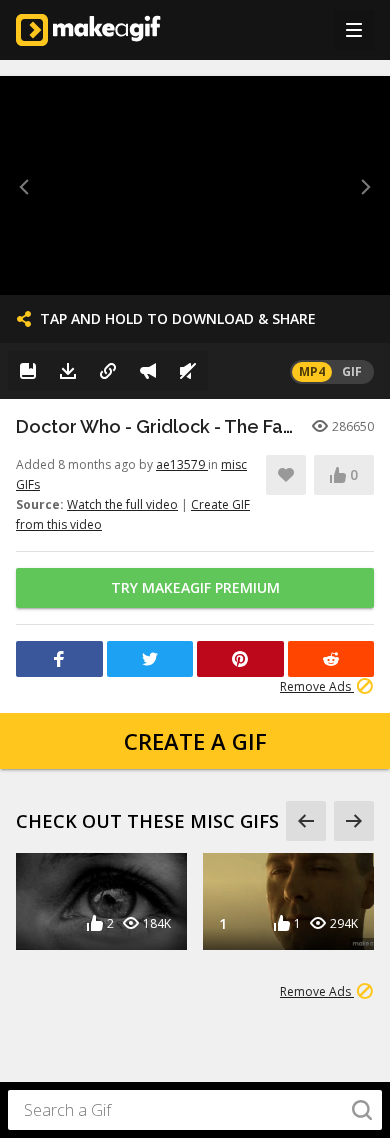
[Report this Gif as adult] (148, 371)
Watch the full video (122, 504)
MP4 (312, 371)
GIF (352, 371)
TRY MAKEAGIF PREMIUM (195, 587)
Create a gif (195, 741)
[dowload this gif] (68, 371)
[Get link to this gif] (108, 371)
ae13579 (182, 464)
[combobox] (195, 1110)
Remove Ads (317, 686)
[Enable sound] (188, 371)
